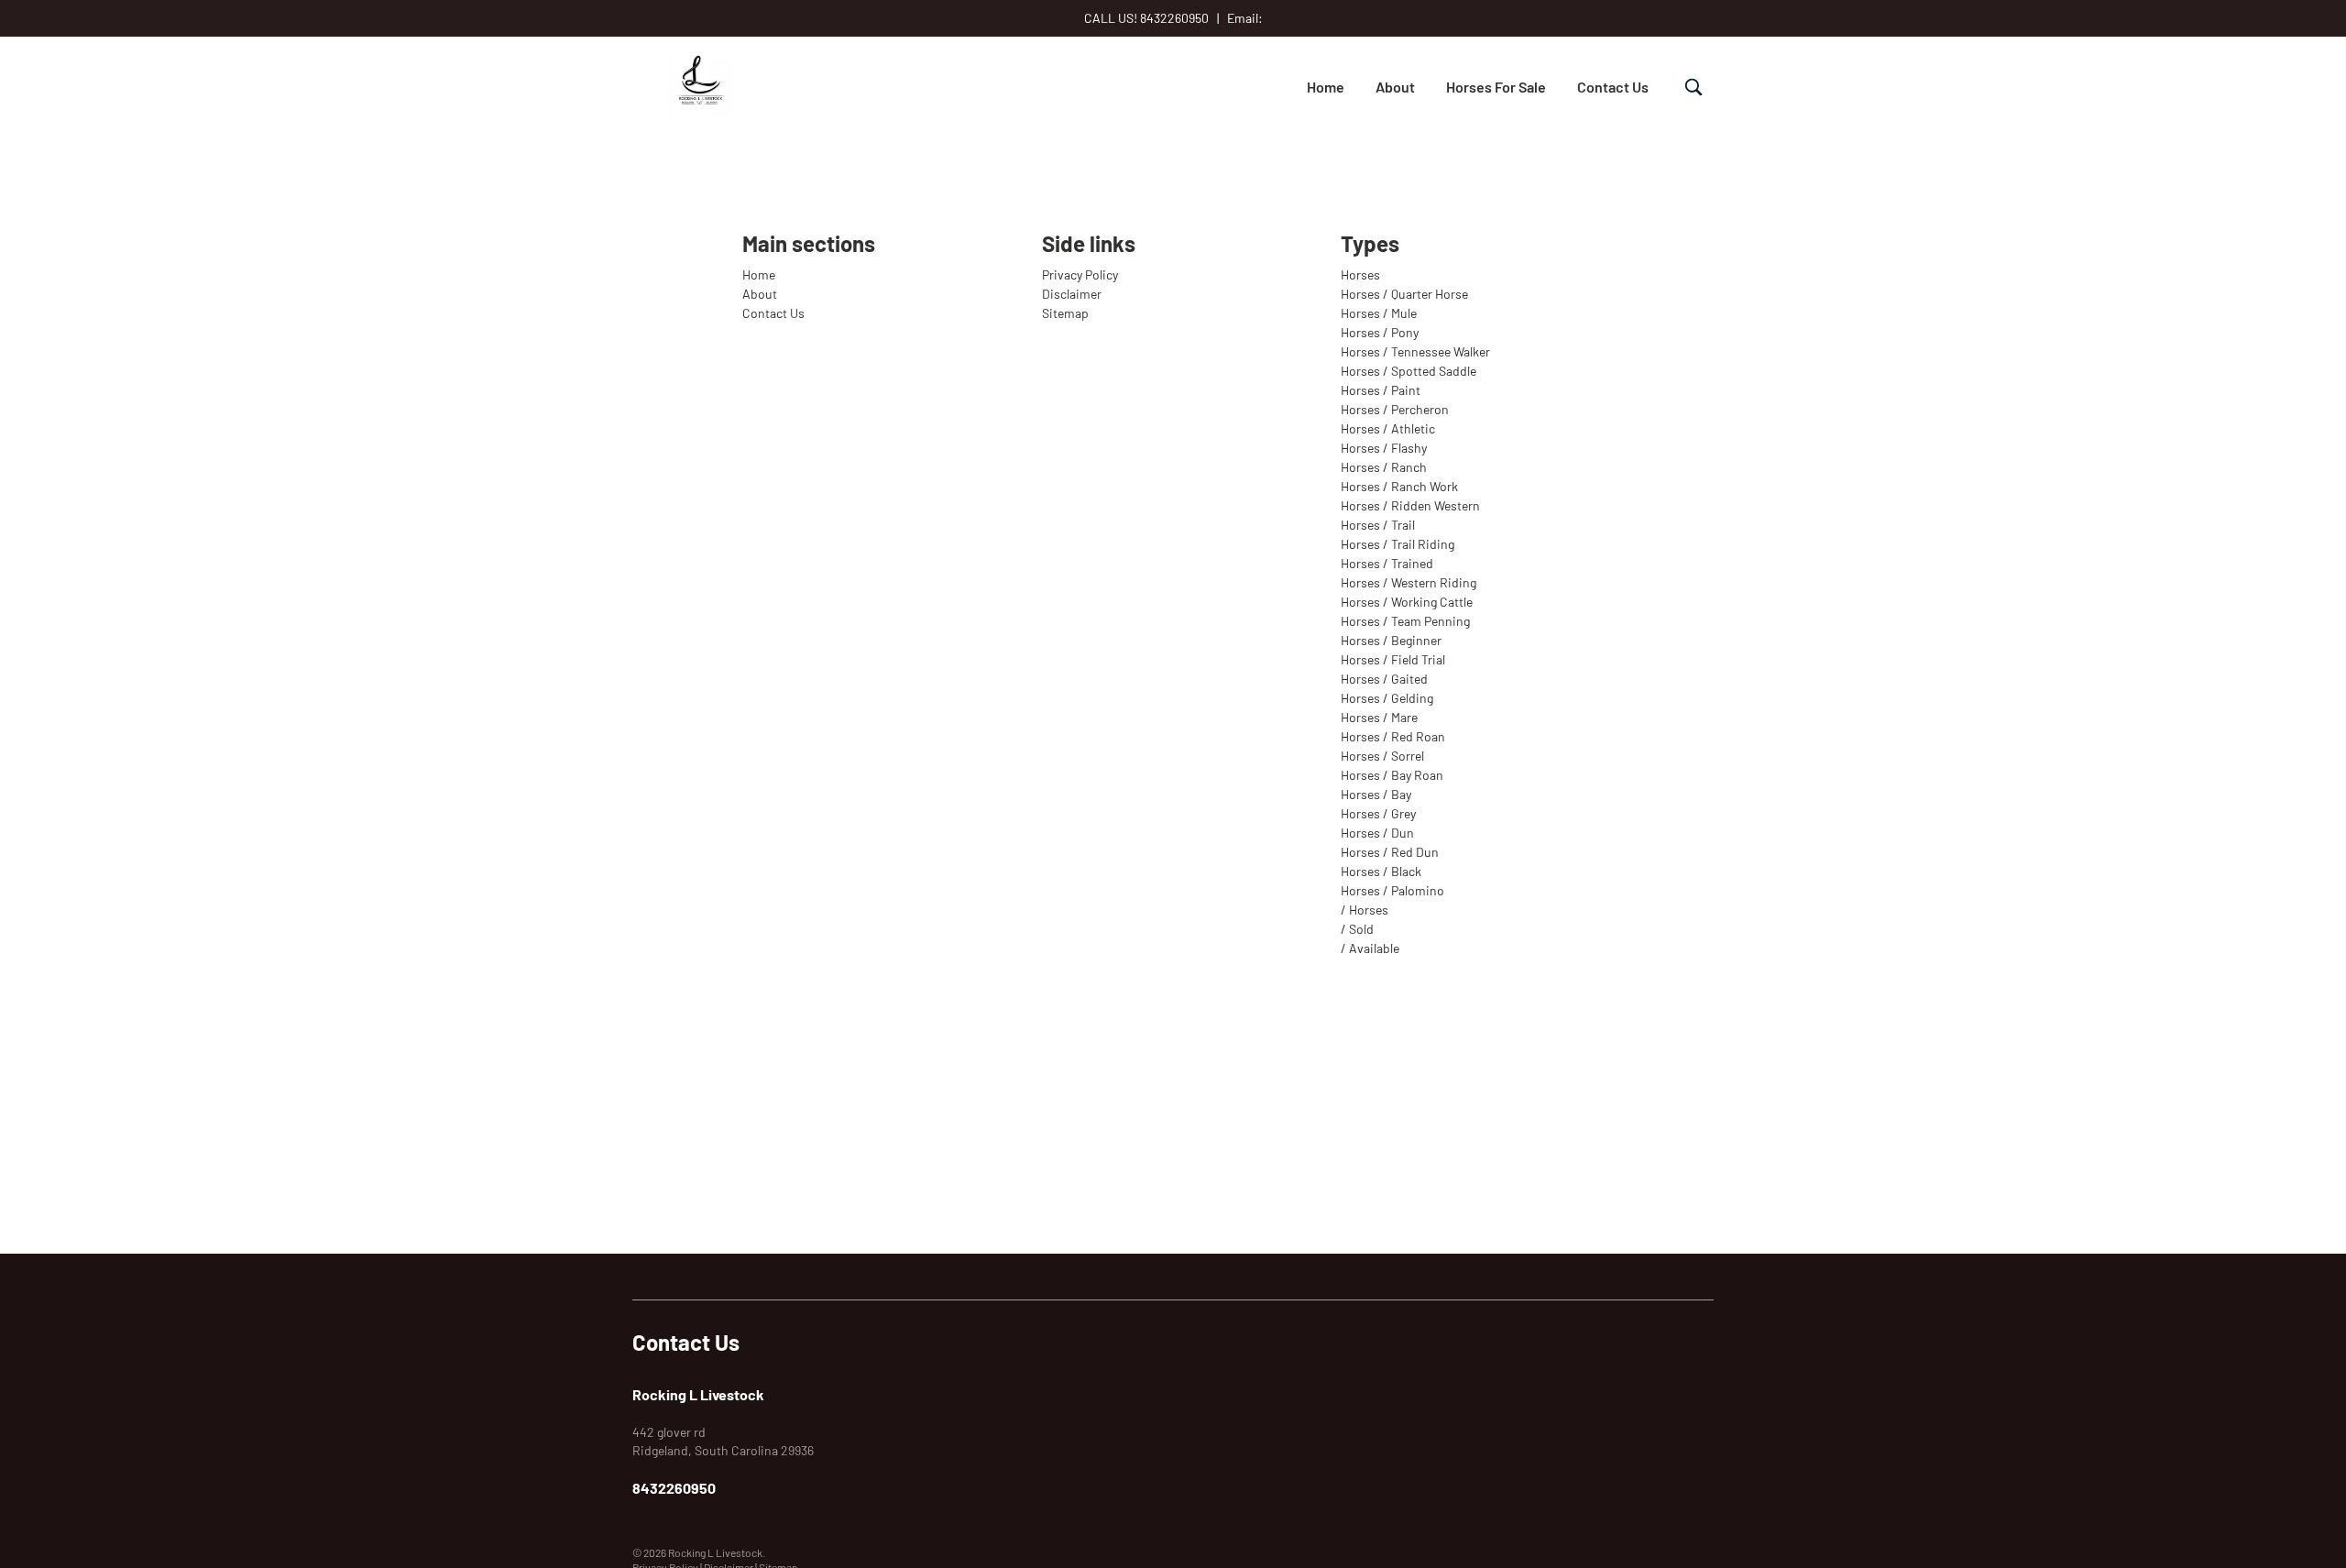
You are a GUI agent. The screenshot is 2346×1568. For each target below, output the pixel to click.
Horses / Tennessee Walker (1415, 351)
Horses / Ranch (1384, 467)
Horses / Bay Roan (1392, 775)
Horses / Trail (1378, 525)
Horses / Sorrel (1382, 756)
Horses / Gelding (1387, 698)
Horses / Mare (1379, 717)
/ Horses (1365, 910)
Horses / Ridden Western (1410, 505)
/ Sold (1357, 929)
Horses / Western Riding (1409, 582)
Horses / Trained (1387, 563)
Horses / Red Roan (1393, 736)
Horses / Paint (1381, 390)
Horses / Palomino (1392, 890)
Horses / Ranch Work (1399, 486)
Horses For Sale (1496, 87)
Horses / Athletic (1388, 428)
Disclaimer (1072, 294)
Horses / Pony (1380, 332)
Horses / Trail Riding (1398, 544)
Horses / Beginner (1391, 640)
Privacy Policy (1080, 274)
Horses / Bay (1376, 794)
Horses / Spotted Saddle (1409, 371)
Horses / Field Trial (1393, 659)
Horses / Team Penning (1405, 621)
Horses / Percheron (1395, 409)
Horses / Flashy (1384, 448)
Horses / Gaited (1384, 679)
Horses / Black (1381, 871)
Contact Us (1613, 87)
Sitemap (1065, 313)
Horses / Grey (1378, 813)
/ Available (1370, 948)
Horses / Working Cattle (1407, 602)
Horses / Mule (1379, 313)
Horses (1360, 274)
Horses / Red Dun (1390, 852)
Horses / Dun (1377, 833)
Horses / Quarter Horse (1404, 294)
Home (1326, 87)
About (1395, 87)
